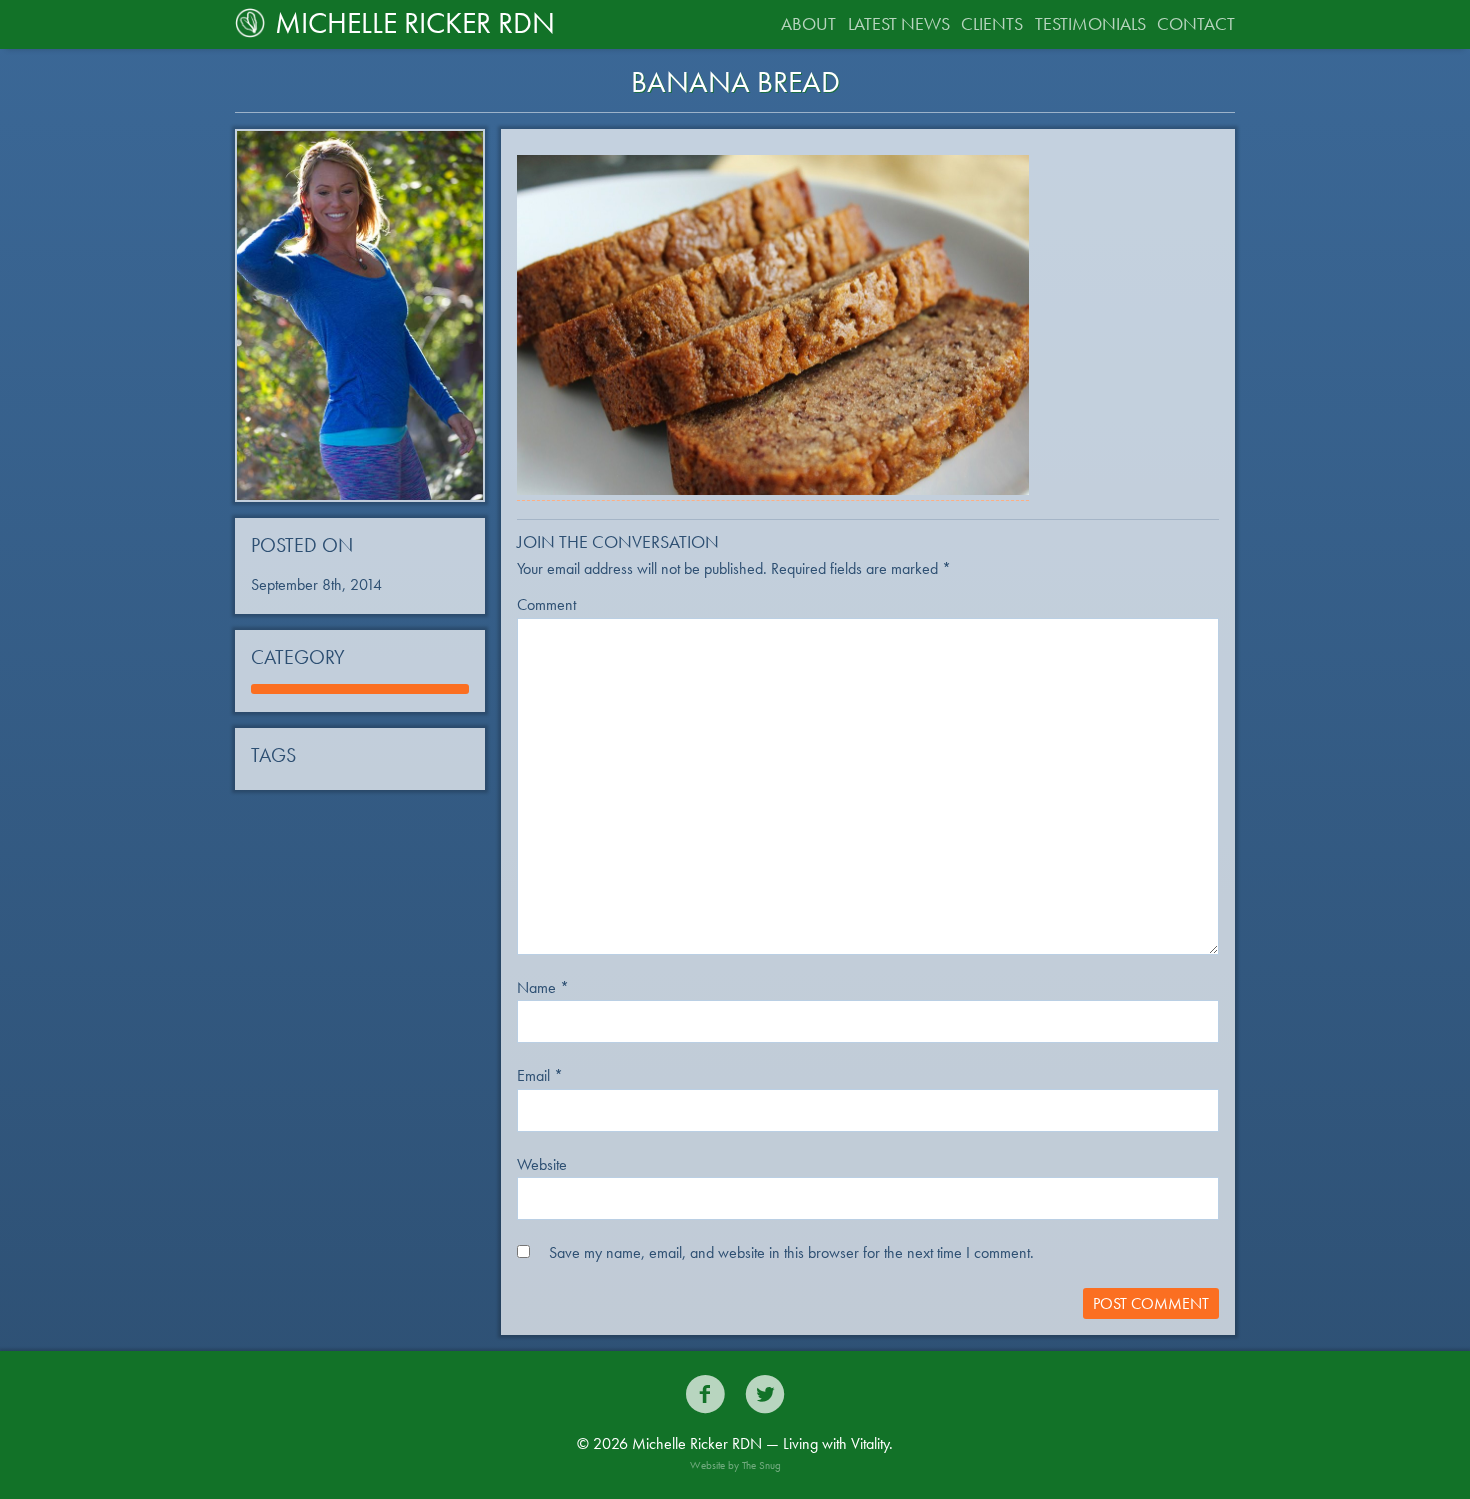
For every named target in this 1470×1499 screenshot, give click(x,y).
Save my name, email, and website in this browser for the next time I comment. (791, 1252)
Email (540, 1075)
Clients (992, 23)
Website (542, 1164)
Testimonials (1090, 23)
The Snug (761, 1465)
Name (543, 987)
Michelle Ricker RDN (415, 23)
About (808, 23)
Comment (546, 604)
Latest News (899, 23)
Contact (1196, 23)
